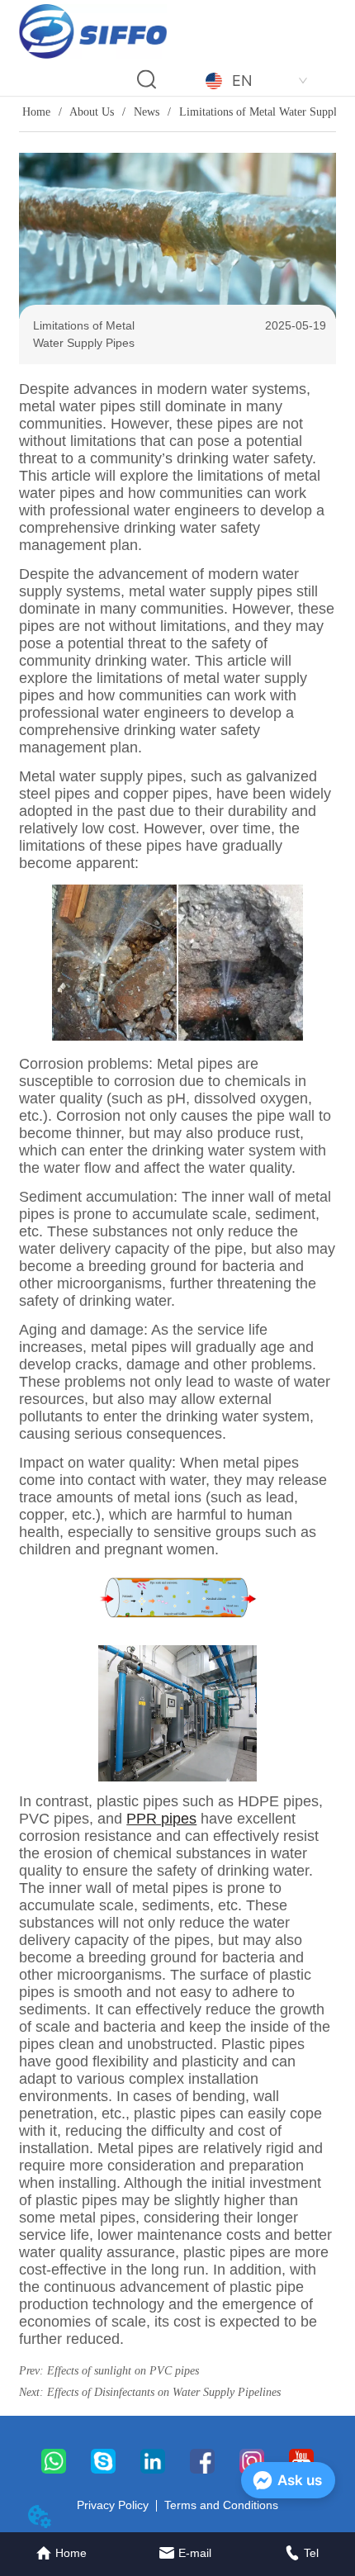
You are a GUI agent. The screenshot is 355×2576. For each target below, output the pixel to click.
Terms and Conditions (221, 2505)
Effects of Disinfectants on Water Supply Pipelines (164, 2392)
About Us (92, 112)
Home (36, 112)
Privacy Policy (113, 2505)
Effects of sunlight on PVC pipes (123, 2371)
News (147, 112)
